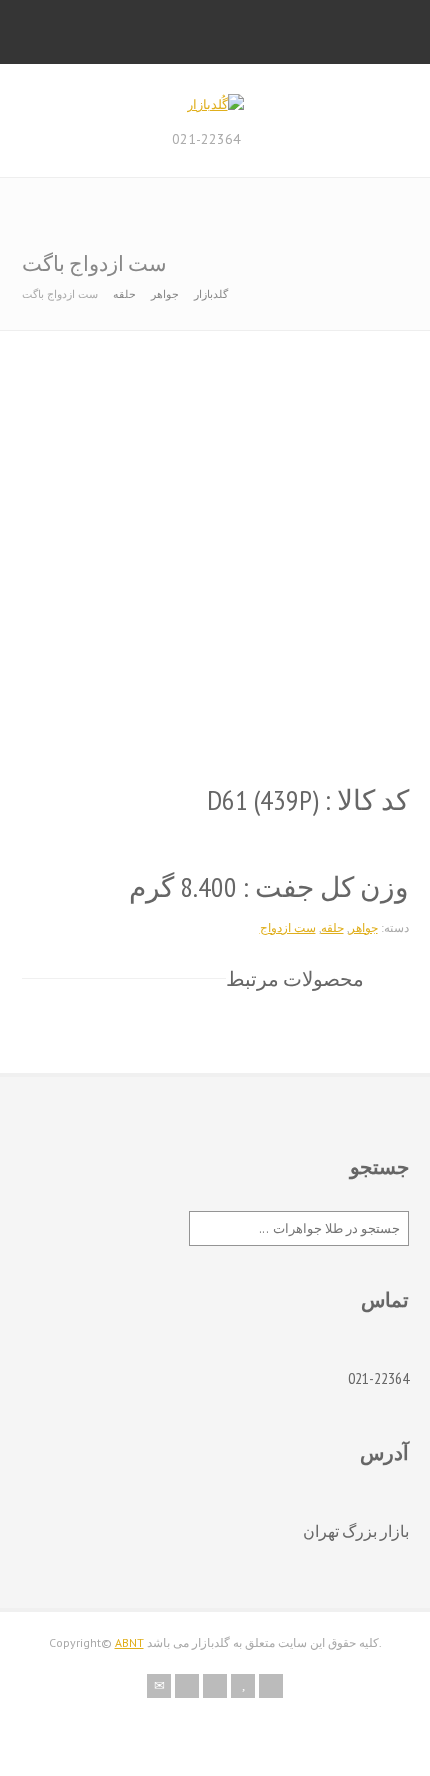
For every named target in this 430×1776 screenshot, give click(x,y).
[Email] (159, 1686)
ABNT (129, 1642)
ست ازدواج (288, 927)
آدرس (384, 1453)
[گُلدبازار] (215, 104)
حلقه (124, 294)
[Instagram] (215, 1686)
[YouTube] (243, 1686)
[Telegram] (271, 1686)
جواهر (165, 294)
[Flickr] (187, 1686)
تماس (385, 1300)
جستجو (379, 1167)
